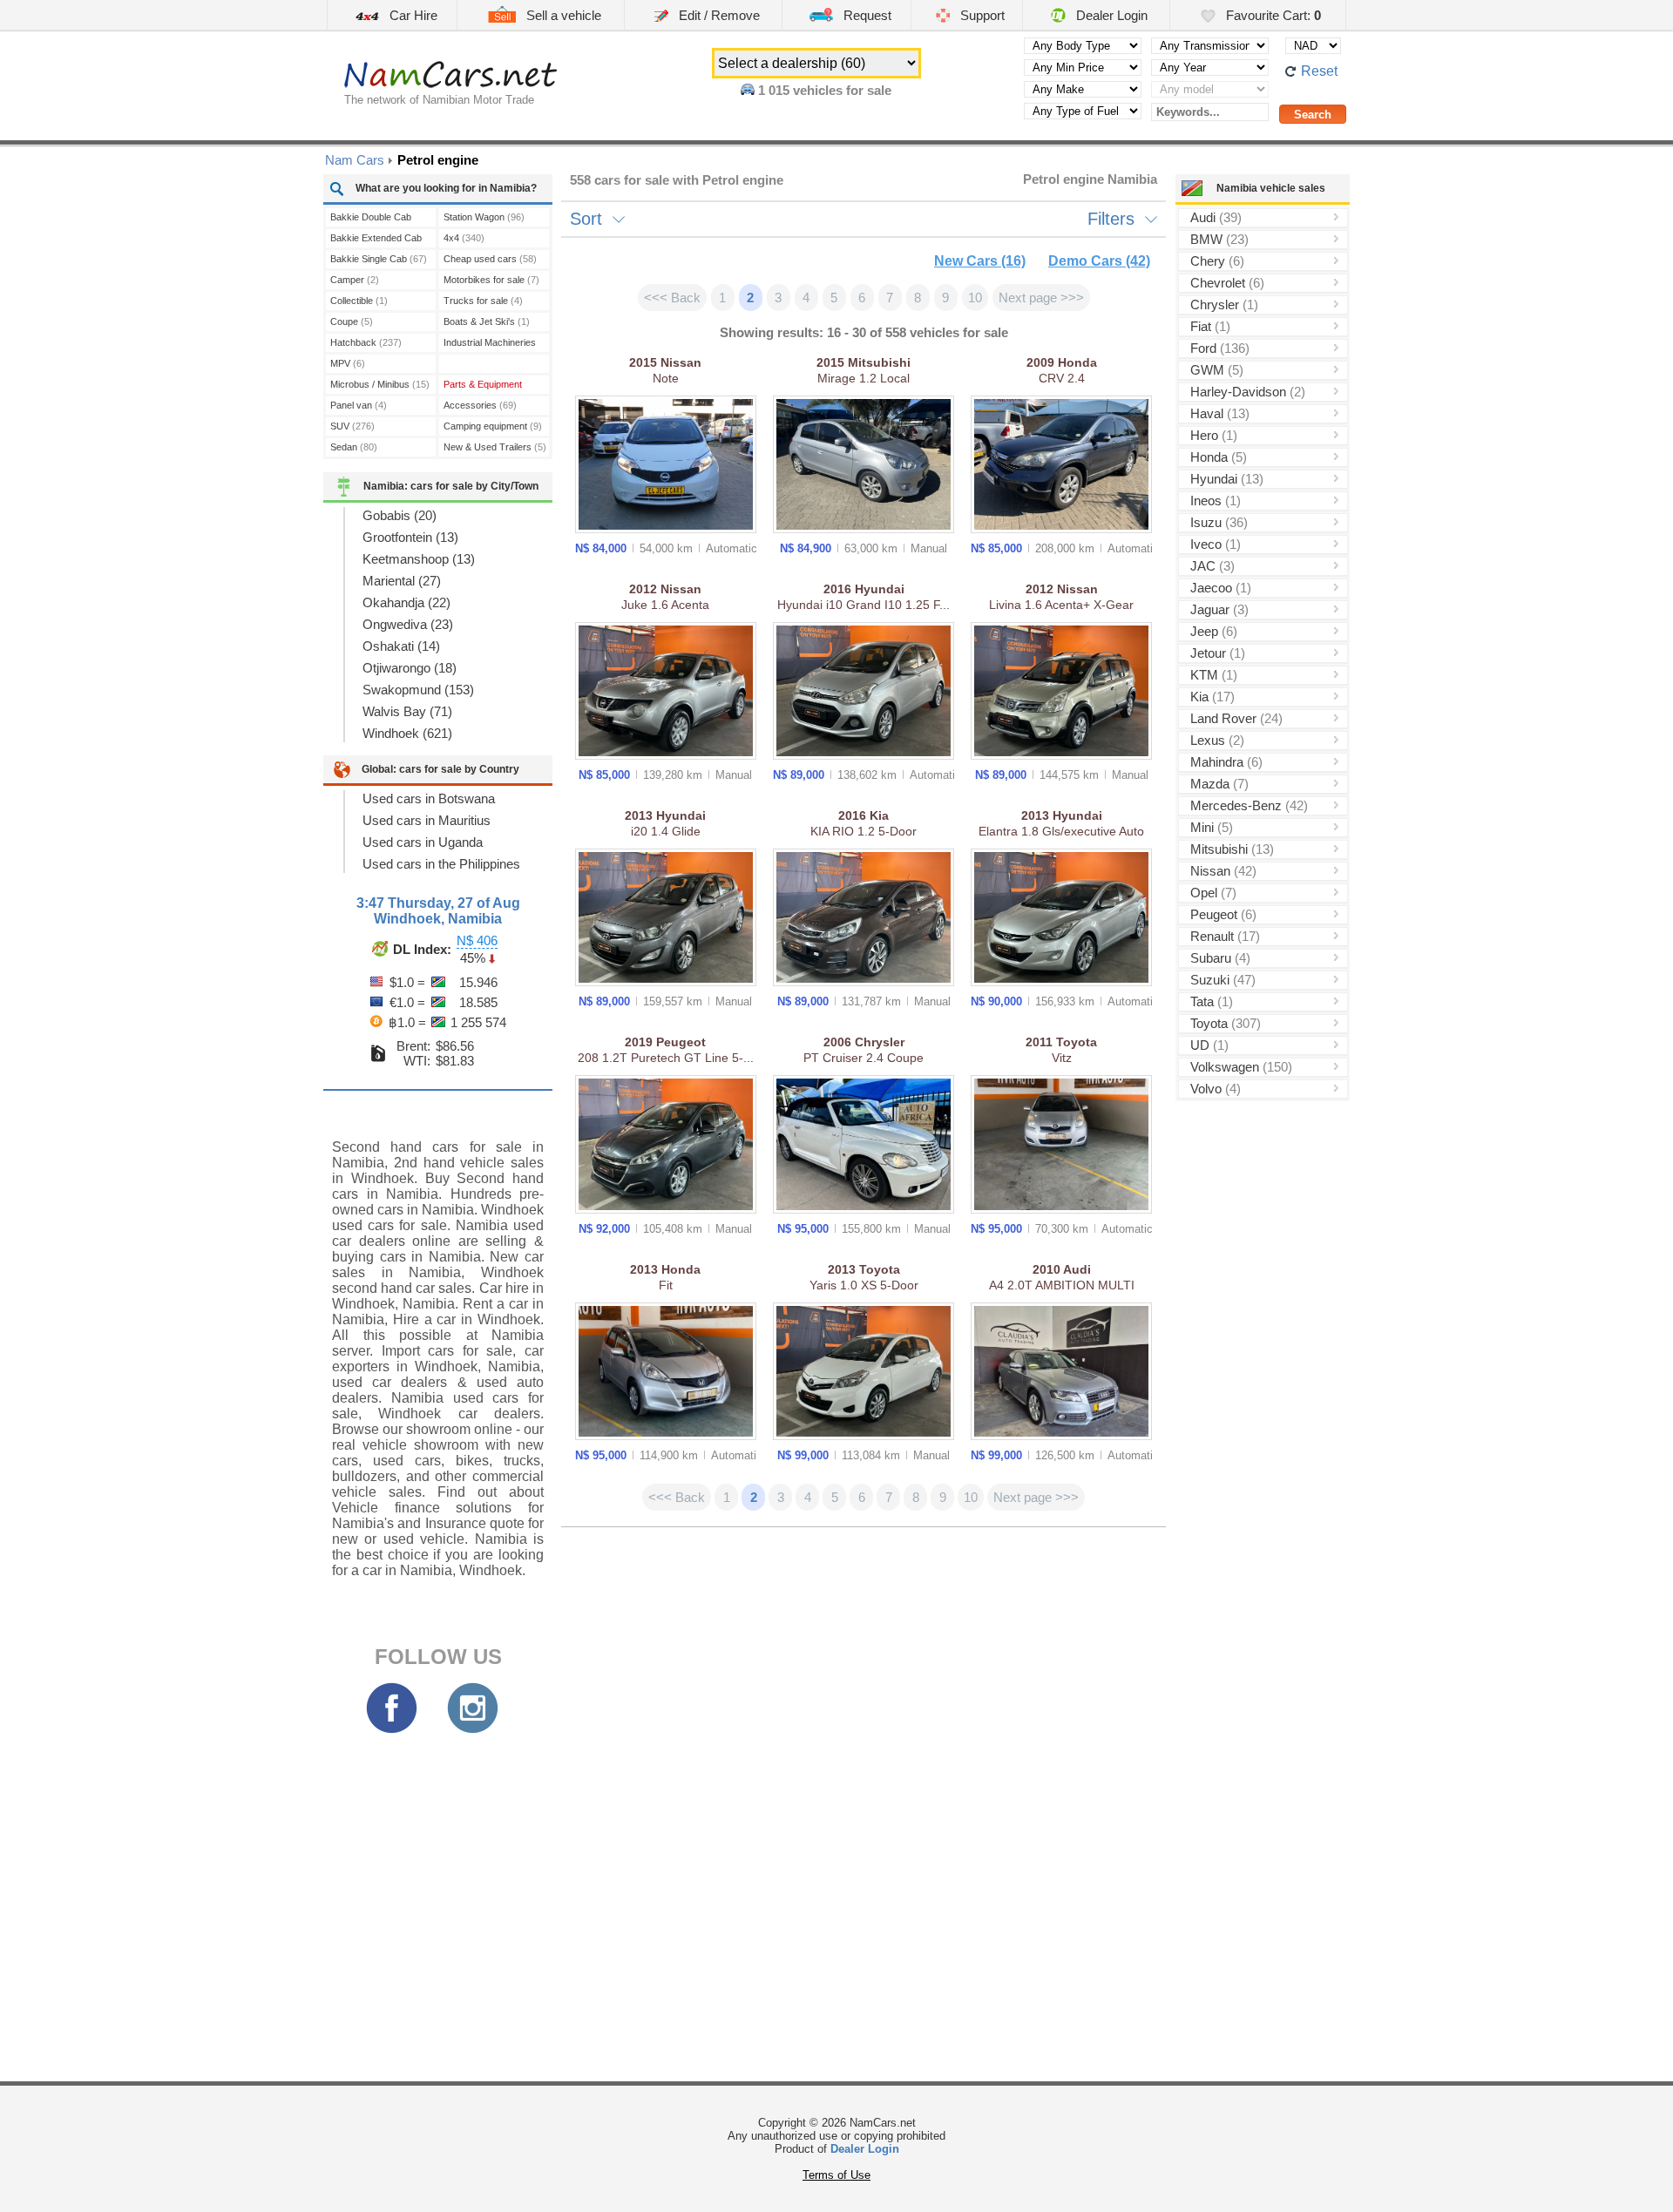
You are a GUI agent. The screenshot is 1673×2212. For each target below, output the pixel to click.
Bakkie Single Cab (379, 259)
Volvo (1216, 1089)
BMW (1219, 239)
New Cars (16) (980, 261)
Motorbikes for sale (491, 280)
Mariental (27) (402, 581)
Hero (1214, 435)
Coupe (352, 321)
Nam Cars (355, 160)
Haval (1220, 413)
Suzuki (1223, 980)
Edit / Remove (718, 15)
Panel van (359, 405)
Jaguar (1219, 609)
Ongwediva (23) (408, 624)
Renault (1225, 936)
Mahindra (1226, 762)
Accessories (480, 405)
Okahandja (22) (406, 602)
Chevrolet (1227, 283)
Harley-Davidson (1248, 392)
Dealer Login (1110, 15)
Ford (1220, 348)
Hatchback (366, 342)
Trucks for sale (483, 301)
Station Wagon (484, 217)
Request (866, 15)
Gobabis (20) (400, 515)
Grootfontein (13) (410, 537)
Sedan (354, 447)
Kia (1212, 697)
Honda (1219, 457)
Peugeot (1223, 914)
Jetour (1218, 653)
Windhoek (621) (407, 733)
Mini (1212, 827)
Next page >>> (1041, 298)
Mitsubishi (1232, 849)
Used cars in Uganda (423, 842)
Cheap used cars (490, 259)
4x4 (464, 238)
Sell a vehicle (562, 15)
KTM (1214, 675)
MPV (348, 363)
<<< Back (672, 298)
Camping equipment (493, 426)
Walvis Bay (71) (407, 711)
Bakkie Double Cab (371, 219)
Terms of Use (836, 2175)
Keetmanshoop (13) (419, 559)
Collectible (359, 301)
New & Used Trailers (495, 447)
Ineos (1216, 501)
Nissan (1223, 871)
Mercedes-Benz (1249, 805)
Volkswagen (1241, 1067)
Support (981, 15)
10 (975, 298)
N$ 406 (477, 940)
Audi (1216, 217)
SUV (352, 426)
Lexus (1217, 740)
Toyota (1226, 1023)
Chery (1217, 261)
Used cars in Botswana (429, 798)
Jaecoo (1221, 588)
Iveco (1216, 544)
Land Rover (1236, 718)
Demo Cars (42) (1099, 261)
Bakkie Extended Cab (376, 240)
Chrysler (1224, 304)
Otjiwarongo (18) (410, 668)
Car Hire (412, 15)
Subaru (1220, 958)
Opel (1213, 893)
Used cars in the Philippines (441, 864)
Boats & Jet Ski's (487, 321)
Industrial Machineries (490, 345)
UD (1209, 1045)
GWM (1217, 370)
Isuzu (1219, 522)
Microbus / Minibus (380, 384)
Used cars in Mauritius (427, 820)
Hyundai (1227, 479)
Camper (355, 280)
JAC (1212, 566)
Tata (1212, 1001)
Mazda (1219, 784)
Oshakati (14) (401, 646)
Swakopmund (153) (418, 690)
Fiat (1210, 326)
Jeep (1214, 631)
